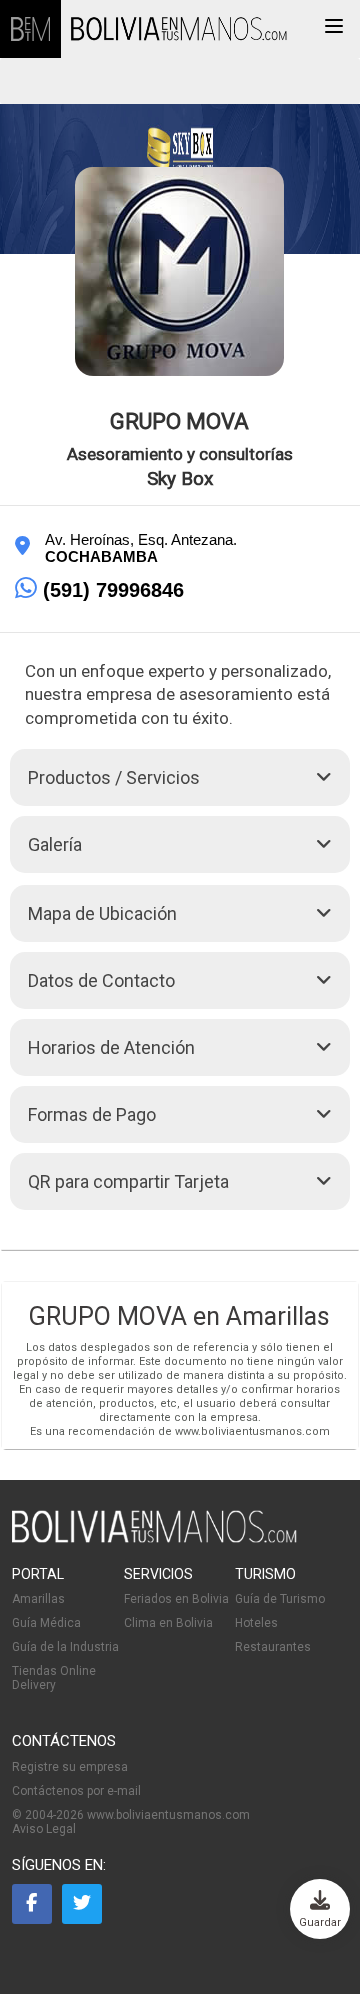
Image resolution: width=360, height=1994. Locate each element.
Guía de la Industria (65, 1647)
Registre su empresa (70, 1767)
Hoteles (256, 1623)
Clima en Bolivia (168, 1623)
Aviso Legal (44, 1829)
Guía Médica (46, 1623)
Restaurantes (273, 1647)
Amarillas (38, 1599)
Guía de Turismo (280, 1599)
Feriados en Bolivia (176, 1599)
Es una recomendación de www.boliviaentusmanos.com (180, 1431)
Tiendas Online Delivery (54, 1678)
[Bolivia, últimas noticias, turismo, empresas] (154, 1539)
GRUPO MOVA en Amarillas (179, 1316)
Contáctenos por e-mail (76, 1791)
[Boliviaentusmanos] (30, 29)
